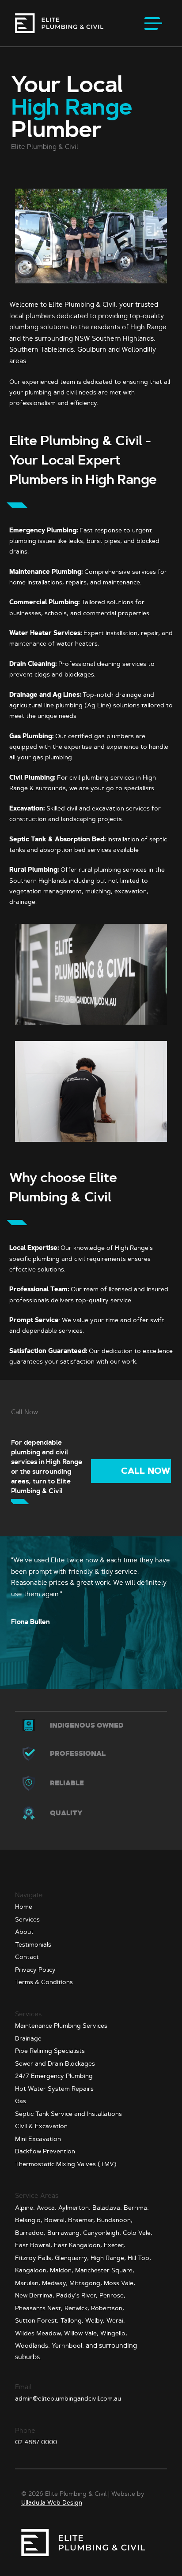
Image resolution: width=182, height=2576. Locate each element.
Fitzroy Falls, (34, 2258)
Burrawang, (64, 2233)
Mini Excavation (38, 2139)
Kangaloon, (32, 2270)
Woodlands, (32, 2346)
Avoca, (47, 2208)
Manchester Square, (105, 2270)
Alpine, (25, 2208)
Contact (27, 1957)
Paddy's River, (77, 2295)
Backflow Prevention (45, 2151)
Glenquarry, (72, 2258)
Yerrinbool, (68, 2346)
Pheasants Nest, (39, 2308)
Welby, (95, 2320)
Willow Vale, (81, 2333)
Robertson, (108, 2308)
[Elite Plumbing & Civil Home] (59, 23)
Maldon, (62, 2270)
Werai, (116, 2320)
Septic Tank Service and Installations (68, 2114)
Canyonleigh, (102, 2233)
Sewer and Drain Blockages (55, 2063)
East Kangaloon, (78, 2245)
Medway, (55, 2283)
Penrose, (112, 2295)
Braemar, (82, 2220)
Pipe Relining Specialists (50, 2051)
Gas (21, 2101)
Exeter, (114, 2245)
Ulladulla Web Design (52, 2502)
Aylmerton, (74, 2208)
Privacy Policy (35, 1970)
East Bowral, (34, 2245)
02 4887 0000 (36, 2442)
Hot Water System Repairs (54, 2089)
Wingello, (114, 2333)
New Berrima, (35, 2295)
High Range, (108, 2258)
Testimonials (33, 1944)
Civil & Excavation (41, 2126)
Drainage (28, 2038)
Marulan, (28, 2283)
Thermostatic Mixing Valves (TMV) (66, 2164)
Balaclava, (107, 2208)
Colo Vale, (138, 2233)
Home (24, 1907)
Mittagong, (86, 2283)
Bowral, (55, 2220)
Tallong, (72, 2320)
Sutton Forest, (37, 2320)
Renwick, (77, 2308)
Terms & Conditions (44, 1982)
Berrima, (136, 2208)
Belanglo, (29, 2220)
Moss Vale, (119, 2283)
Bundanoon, (115, 2220)
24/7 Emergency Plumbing (54, 2076)
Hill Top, (139, 2258)
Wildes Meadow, (39, 2333)
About (24, 1932)
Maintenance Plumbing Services (61, 2026)
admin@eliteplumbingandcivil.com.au (68, 2398)
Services (27, 1919)
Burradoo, (30, 2233)
